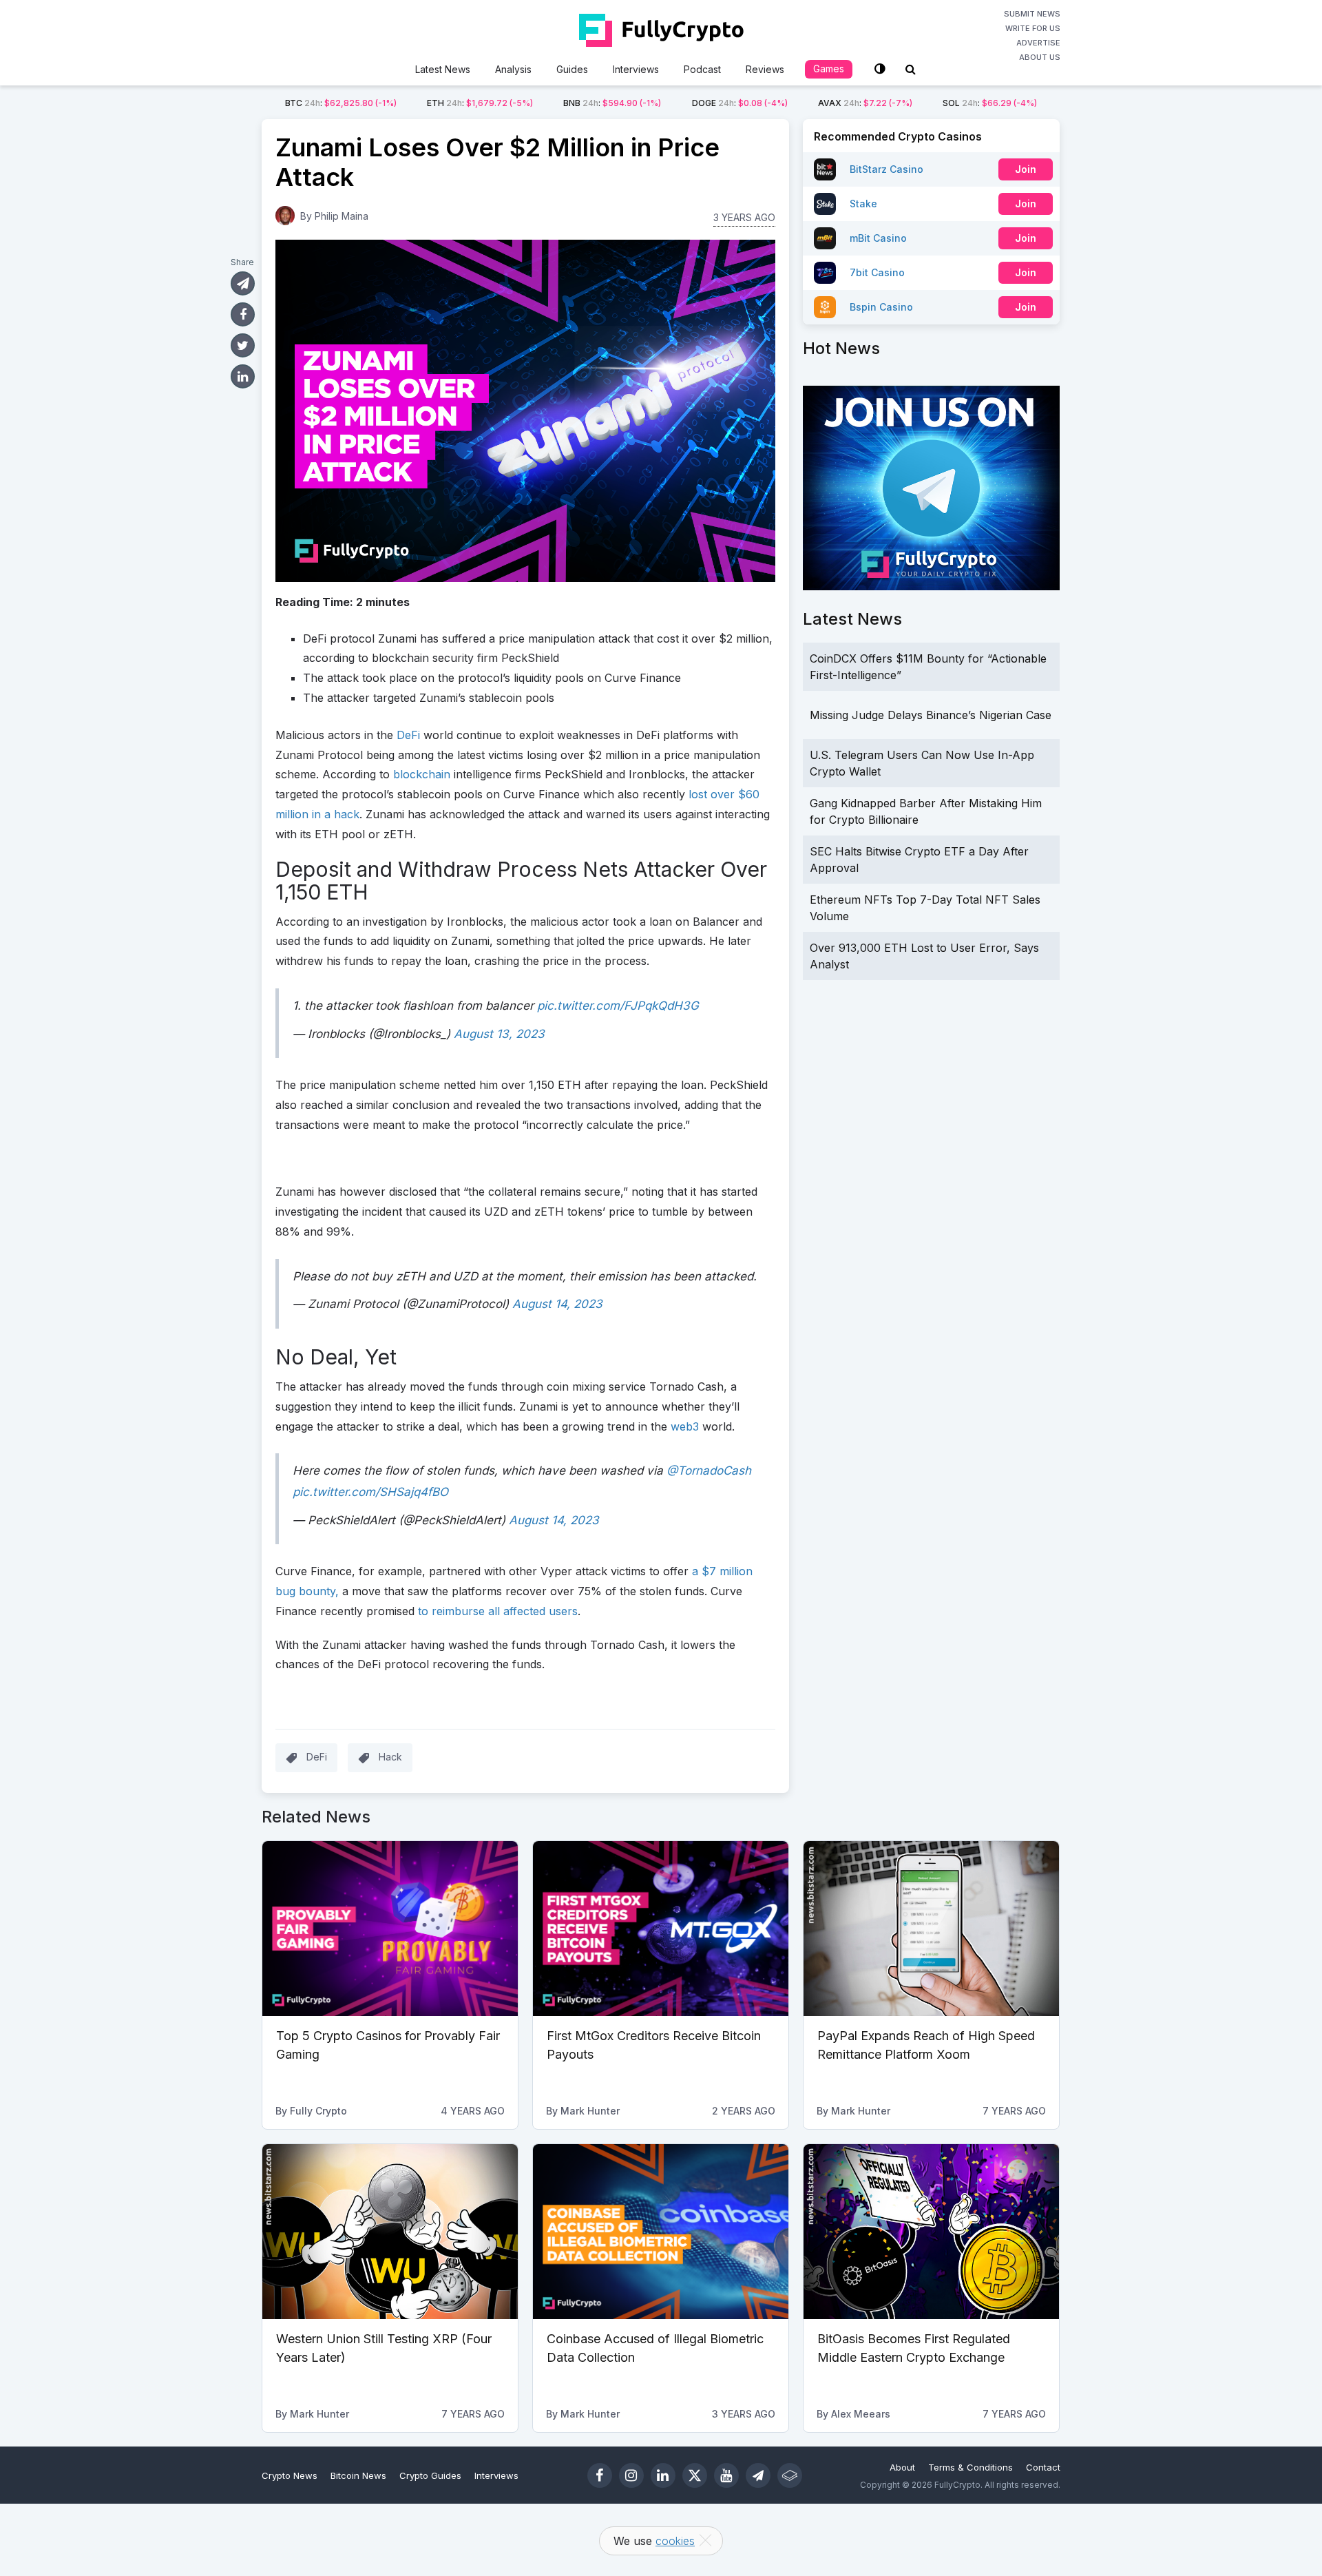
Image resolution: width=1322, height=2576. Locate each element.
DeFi (317, 1757)
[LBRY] (790, 2475)
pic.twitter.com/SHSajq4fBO (370, 1492)
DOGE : (740, 103)
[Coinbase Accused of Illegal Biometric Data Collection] (661, 2232)
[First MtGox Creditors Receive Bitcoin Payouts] (661, 1929)
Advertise (1038, 43)
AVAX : (865, 103)
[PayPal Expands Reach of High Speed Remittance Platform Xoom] (931, 1929)
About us (1040, 57)
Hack (390, 1757)
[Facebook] (600, 2475)
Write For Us (1033, 28)
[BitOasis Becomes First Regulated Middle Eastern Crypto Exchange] (931, 2232)
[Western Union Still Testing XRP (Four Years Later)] (390, 2232)
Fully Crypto (318, 2111)
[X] (695, 2475)
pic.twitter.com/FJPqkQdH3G (618, 1006)
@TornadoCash (709, 1471)
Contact (1043, 2467)
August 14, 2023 (557, 1304)
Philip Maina (342, 216)
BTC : (341, 103)
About (902, 2467)
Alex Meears (861, 2414)
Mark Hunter (590, 2111)
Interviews (636, 69)
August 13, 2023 (499, 1034)
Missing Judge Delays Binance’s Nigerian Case (931, 715)
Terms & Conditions (970, 2467)
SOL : (990, 103)
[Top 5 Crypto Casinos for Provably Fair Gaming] (390, 1929)
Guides (572, 69)
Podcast (702, 69)
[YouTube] (726, 2475)
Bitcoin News (358, 2475)
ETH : (480, 103)
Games (829, 69)
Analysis (513, 69)
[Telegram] (758, 2475)
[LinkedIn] (663, 2475)
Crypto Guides (430, 2475)
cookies (675, 2541)
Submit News (1032, 14)
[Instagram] (631, 2475)
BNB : (612, 103)
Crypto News (290, 2475)
